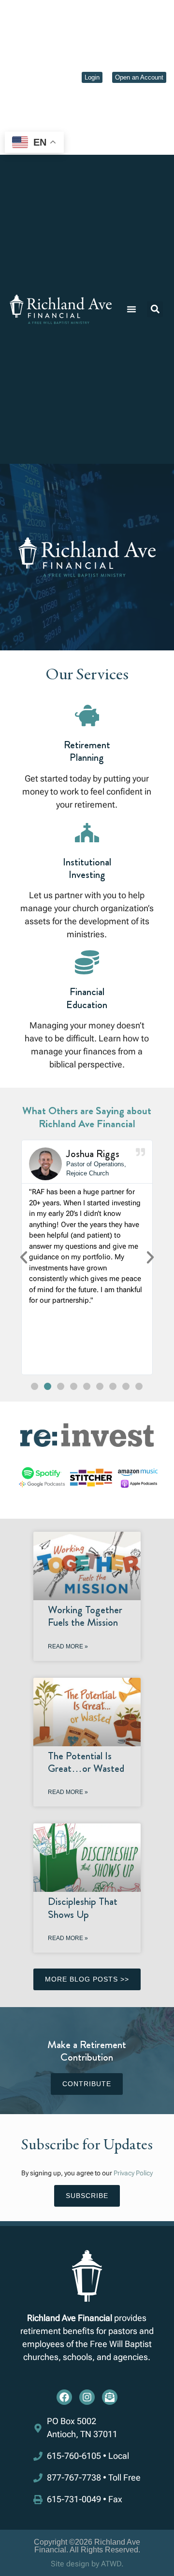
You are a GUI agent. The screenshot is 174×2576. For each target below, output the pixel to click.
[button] (131, 309)
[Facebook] (64, 2397)
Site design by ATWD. (87, 2564)
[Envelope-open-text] (110, 2397)
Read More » (68, 1646)
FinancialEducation (87, 998)
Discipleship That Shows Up (83, 1908)
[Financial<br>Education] (87, 962)
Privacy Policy (133, 2173)
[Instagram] (87, 2397)
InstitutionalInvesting (87, 868)
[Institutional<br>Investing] (87, 833)
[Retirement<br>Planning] (87, 715)
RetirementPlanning (87, 751)
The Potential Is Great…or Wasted (86, 1762)
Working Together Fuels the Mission (85, 1616)
